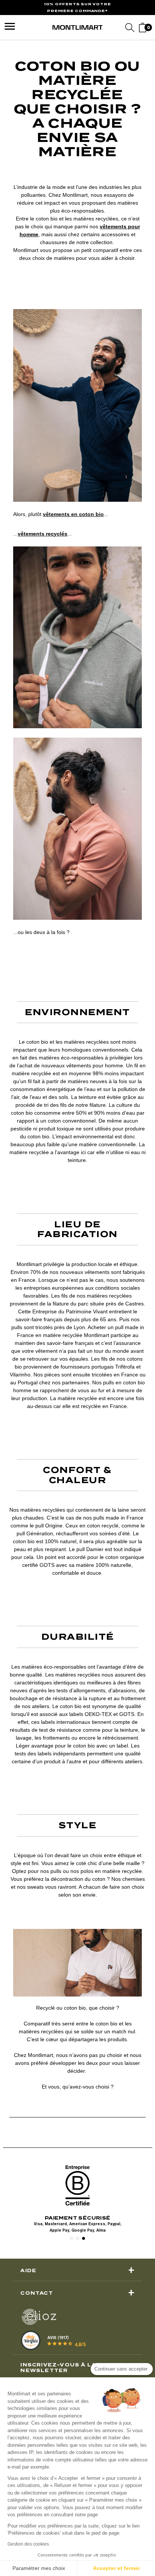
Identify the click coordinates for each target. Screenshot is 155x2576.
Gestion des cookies (28, 2544)
